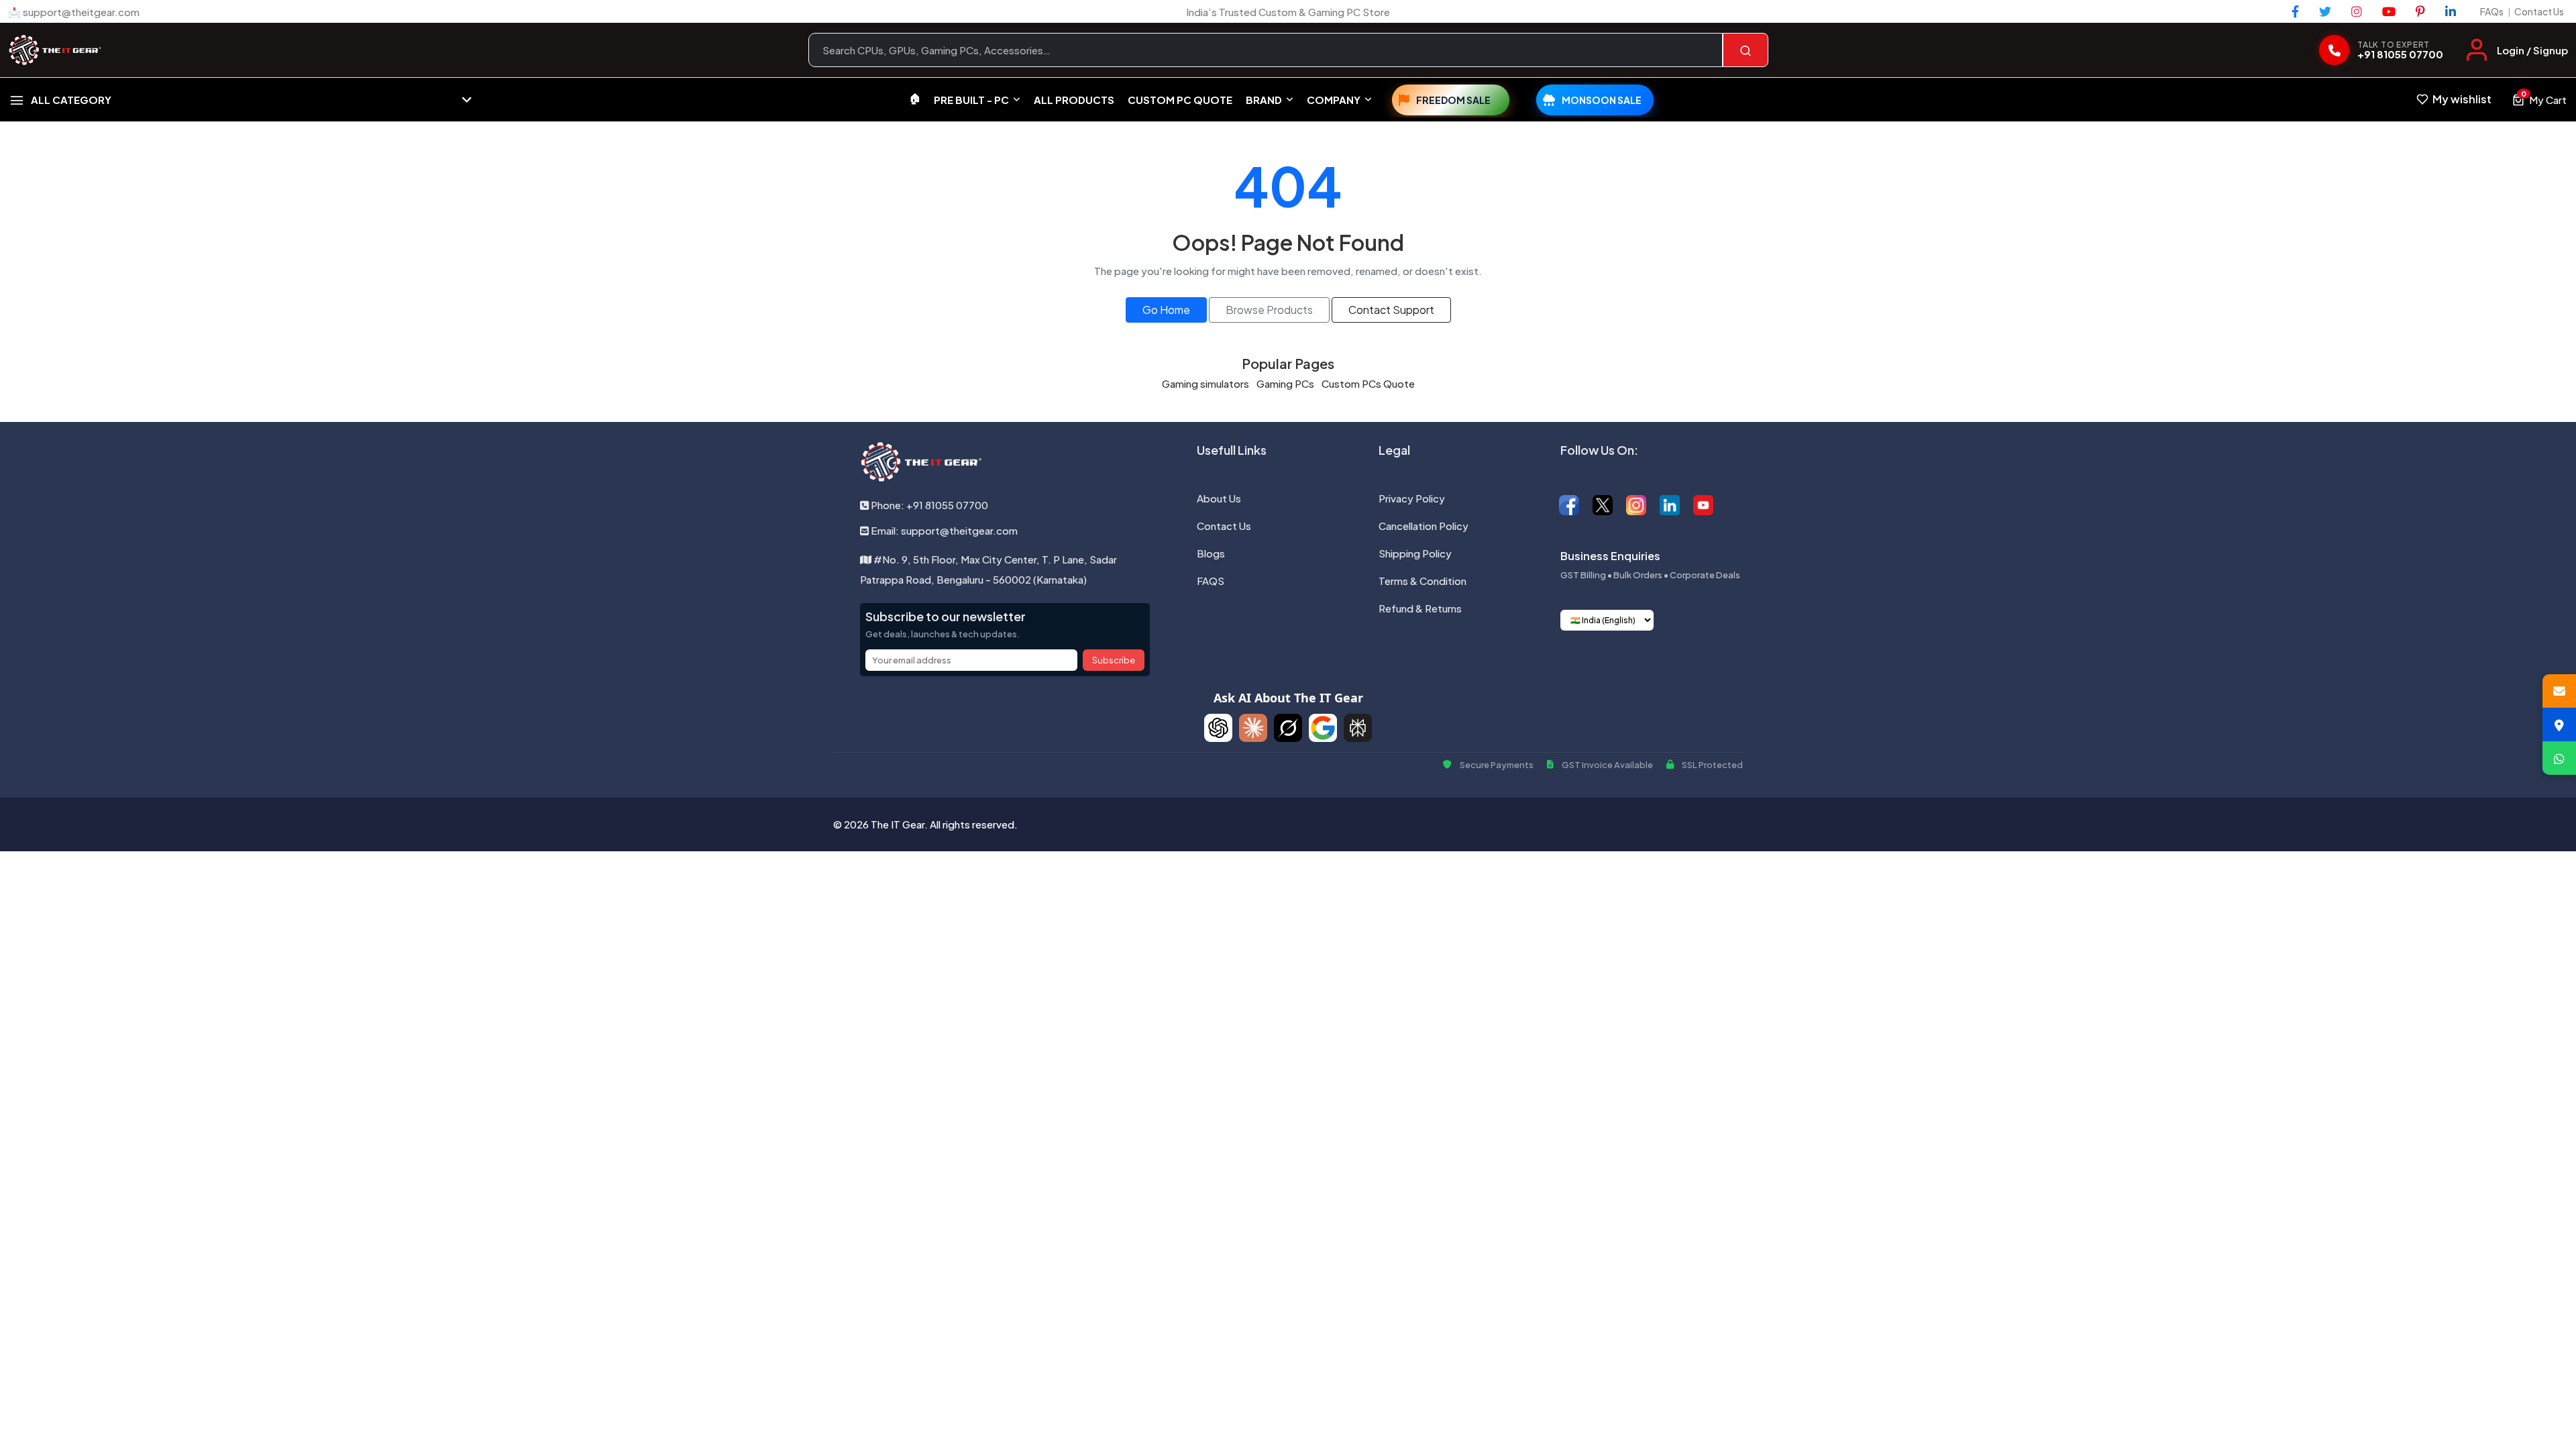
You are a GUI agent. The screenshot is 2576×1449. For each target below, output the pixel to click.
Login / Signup (2532, 50)
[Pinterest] (2420, 11)
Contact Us (2539, 11)
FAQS (1211, 581)
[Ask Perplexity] (1358, 728)
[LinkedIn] (2451, 11)
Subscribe (1114, 660)
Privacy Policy (1412, 498)
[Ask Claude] (1253, 728)
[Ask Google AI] (1323, 728)
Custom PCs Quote (1368, 383)
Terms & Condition (1423, 581)
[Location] (2559, 724)
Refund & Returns (1420, 608)
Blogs (1211, 553)
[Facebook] (2295, 11)
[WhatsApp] (2559, 758)
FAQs (2492, 11)
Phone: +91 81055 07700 (928, 505)
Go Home (1166, 310)
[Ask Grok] (1288, 728)
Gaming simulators (1205, 383)
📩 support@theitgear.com (74, 12)
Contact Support (1391, 310)
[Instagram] (2357, 11)
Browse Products (1269, 310)
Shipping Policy (1415, 553)
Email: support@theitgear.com (943, 530)
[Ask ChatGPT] (1218, 728)
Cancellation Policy (1424, 526)
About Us (1219, 498)
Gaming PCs (1285, 383)
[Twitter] (2325, 11)
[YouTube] (2389, 11)
